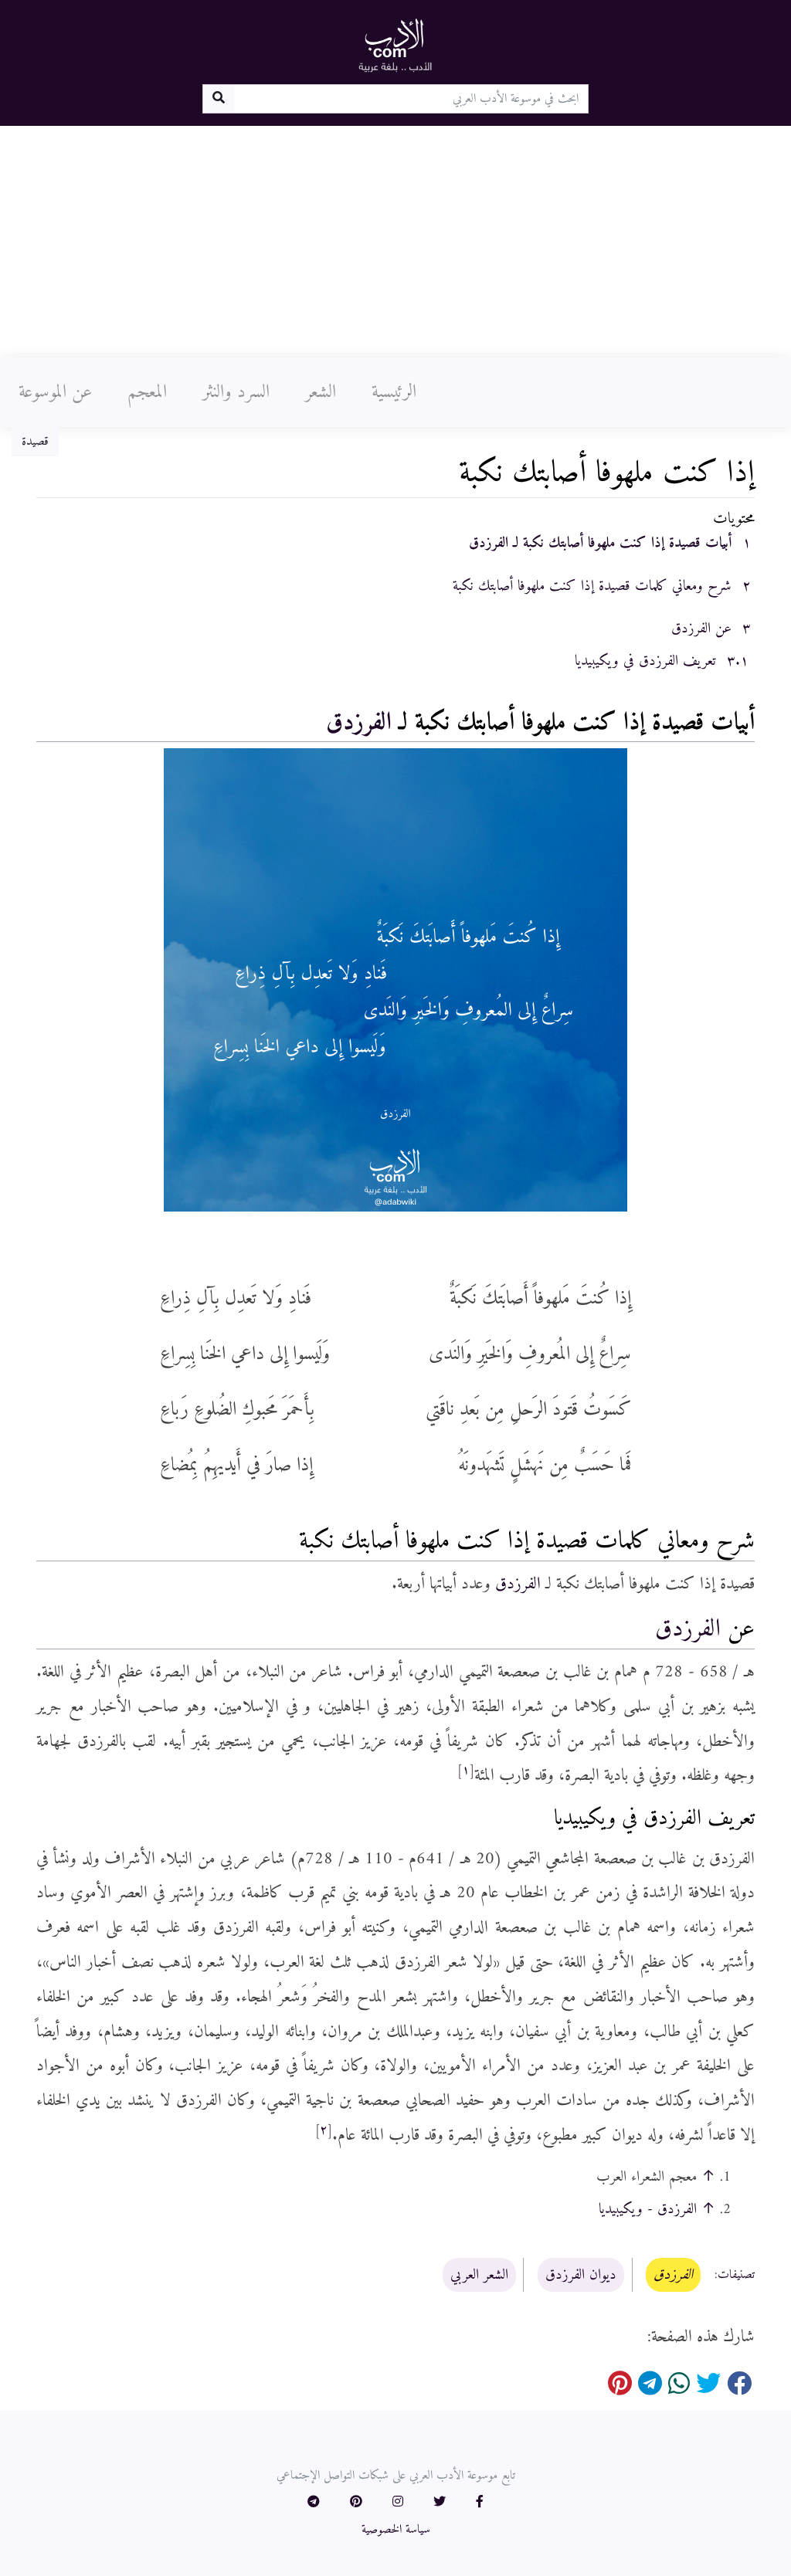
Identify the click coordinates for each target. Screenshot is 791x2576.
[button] (480, 2503)
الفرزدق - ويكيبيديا (648, 2209)
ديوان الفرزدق (581, 2275)
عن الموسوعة (55, 392)
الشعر (321, 392)
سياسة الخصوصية (396, 2530)
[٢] (324, 2130)
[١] (466, 1771)
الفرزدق (359, 723)
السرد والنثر (236, 392)
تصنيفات (736, 2276)
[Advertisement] (395, 242)
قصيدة (35, 442)
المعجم (147, 392)
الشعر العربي (479, 2275)
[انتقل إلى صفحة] (218, 99)
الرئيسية (394, 392)
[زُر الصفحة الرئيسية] (395, 45)
